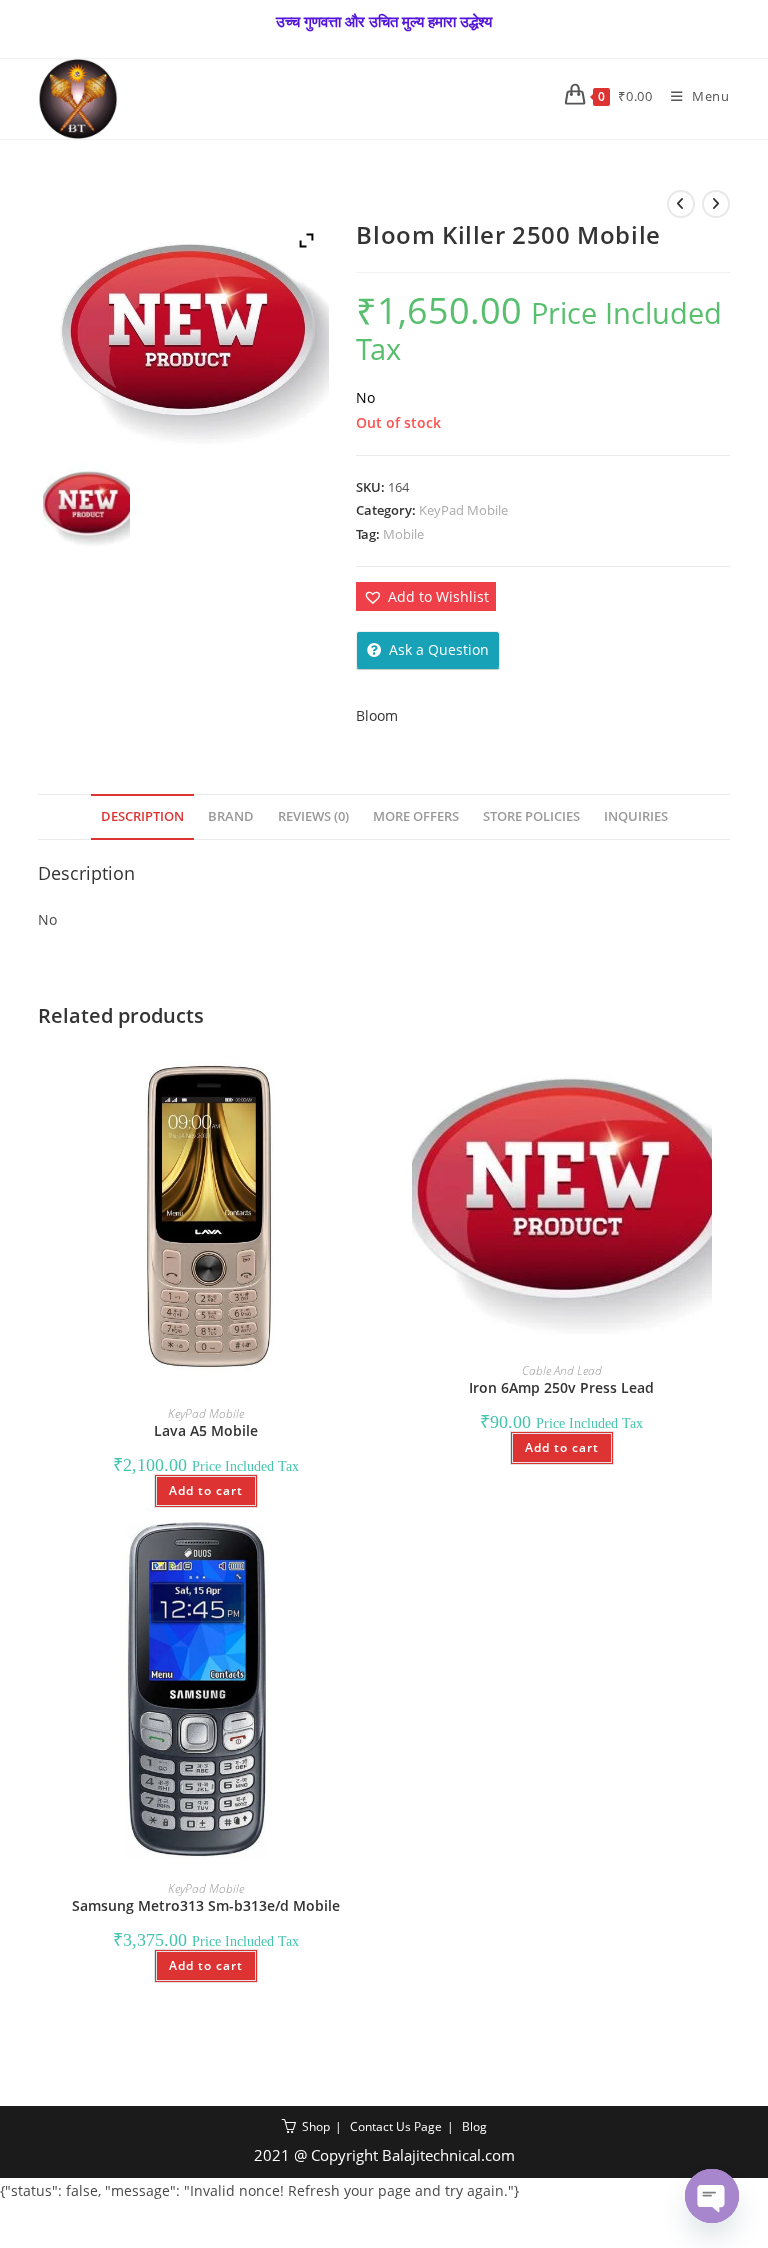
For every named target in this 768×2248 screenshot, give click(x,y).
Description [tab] (142, 816)
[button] (426, 596)
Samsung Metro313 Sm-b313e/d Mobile (206, 1905)
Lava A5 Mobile (206, 1430)
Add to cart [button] (206, 1490)
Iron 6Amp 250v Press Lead (561, 1387)
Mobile (403, 534)
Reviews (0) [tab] (313, 816)
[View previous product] (681, 204)
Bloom (377, 715)
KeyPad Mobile (463, 510)
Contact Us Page (396, 2126)
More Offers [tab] (416, 816)
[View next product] (716, 204)
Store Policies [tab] (531, 816)
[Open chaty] (712, 2196)
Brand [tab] (231, 816)
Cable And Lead (562, 1370)
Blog (474, 2126)
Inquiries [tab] (636, 816)
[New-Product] (86, 505)
